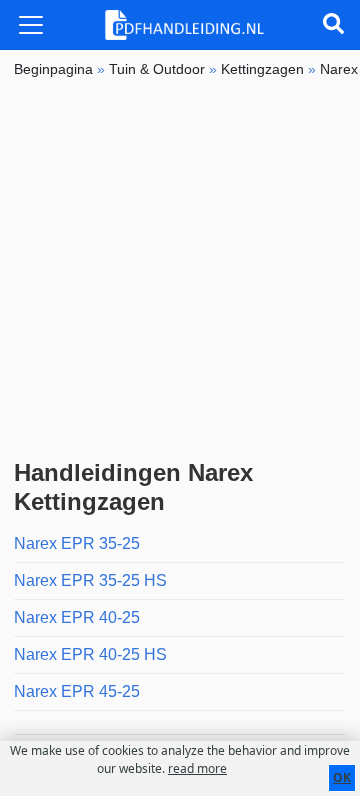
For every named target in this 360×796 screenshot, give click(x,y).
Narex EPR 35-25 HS (90, 580)
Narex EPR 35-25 (77, 543)
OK (342, 777)
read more (197, 768)
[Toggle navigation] (31, 25)
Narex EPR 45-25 (77, 691)
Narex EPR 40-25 (77, 617)
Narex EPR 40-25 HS (90, 654)
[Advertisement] (180, 269)
